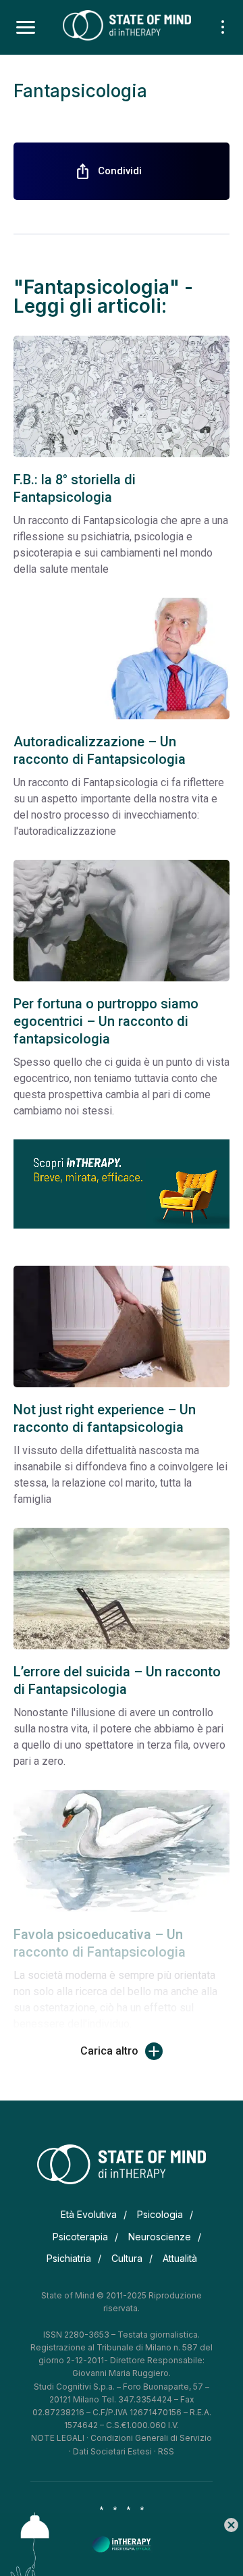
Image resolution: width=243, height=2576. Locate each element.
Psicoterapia (80, 2237)
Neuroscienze (160, 2237)
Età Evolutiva (89, 2214)
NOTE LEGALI (58, 2438)
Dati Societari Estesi (112, 2451)
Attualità (180, 2258)
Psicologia (160, 2214)
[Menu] (26, 28)
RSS (166, 2451)
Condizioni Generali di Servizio (151, 2438)
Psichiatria (69, 2258)
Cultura (127, 2258)
